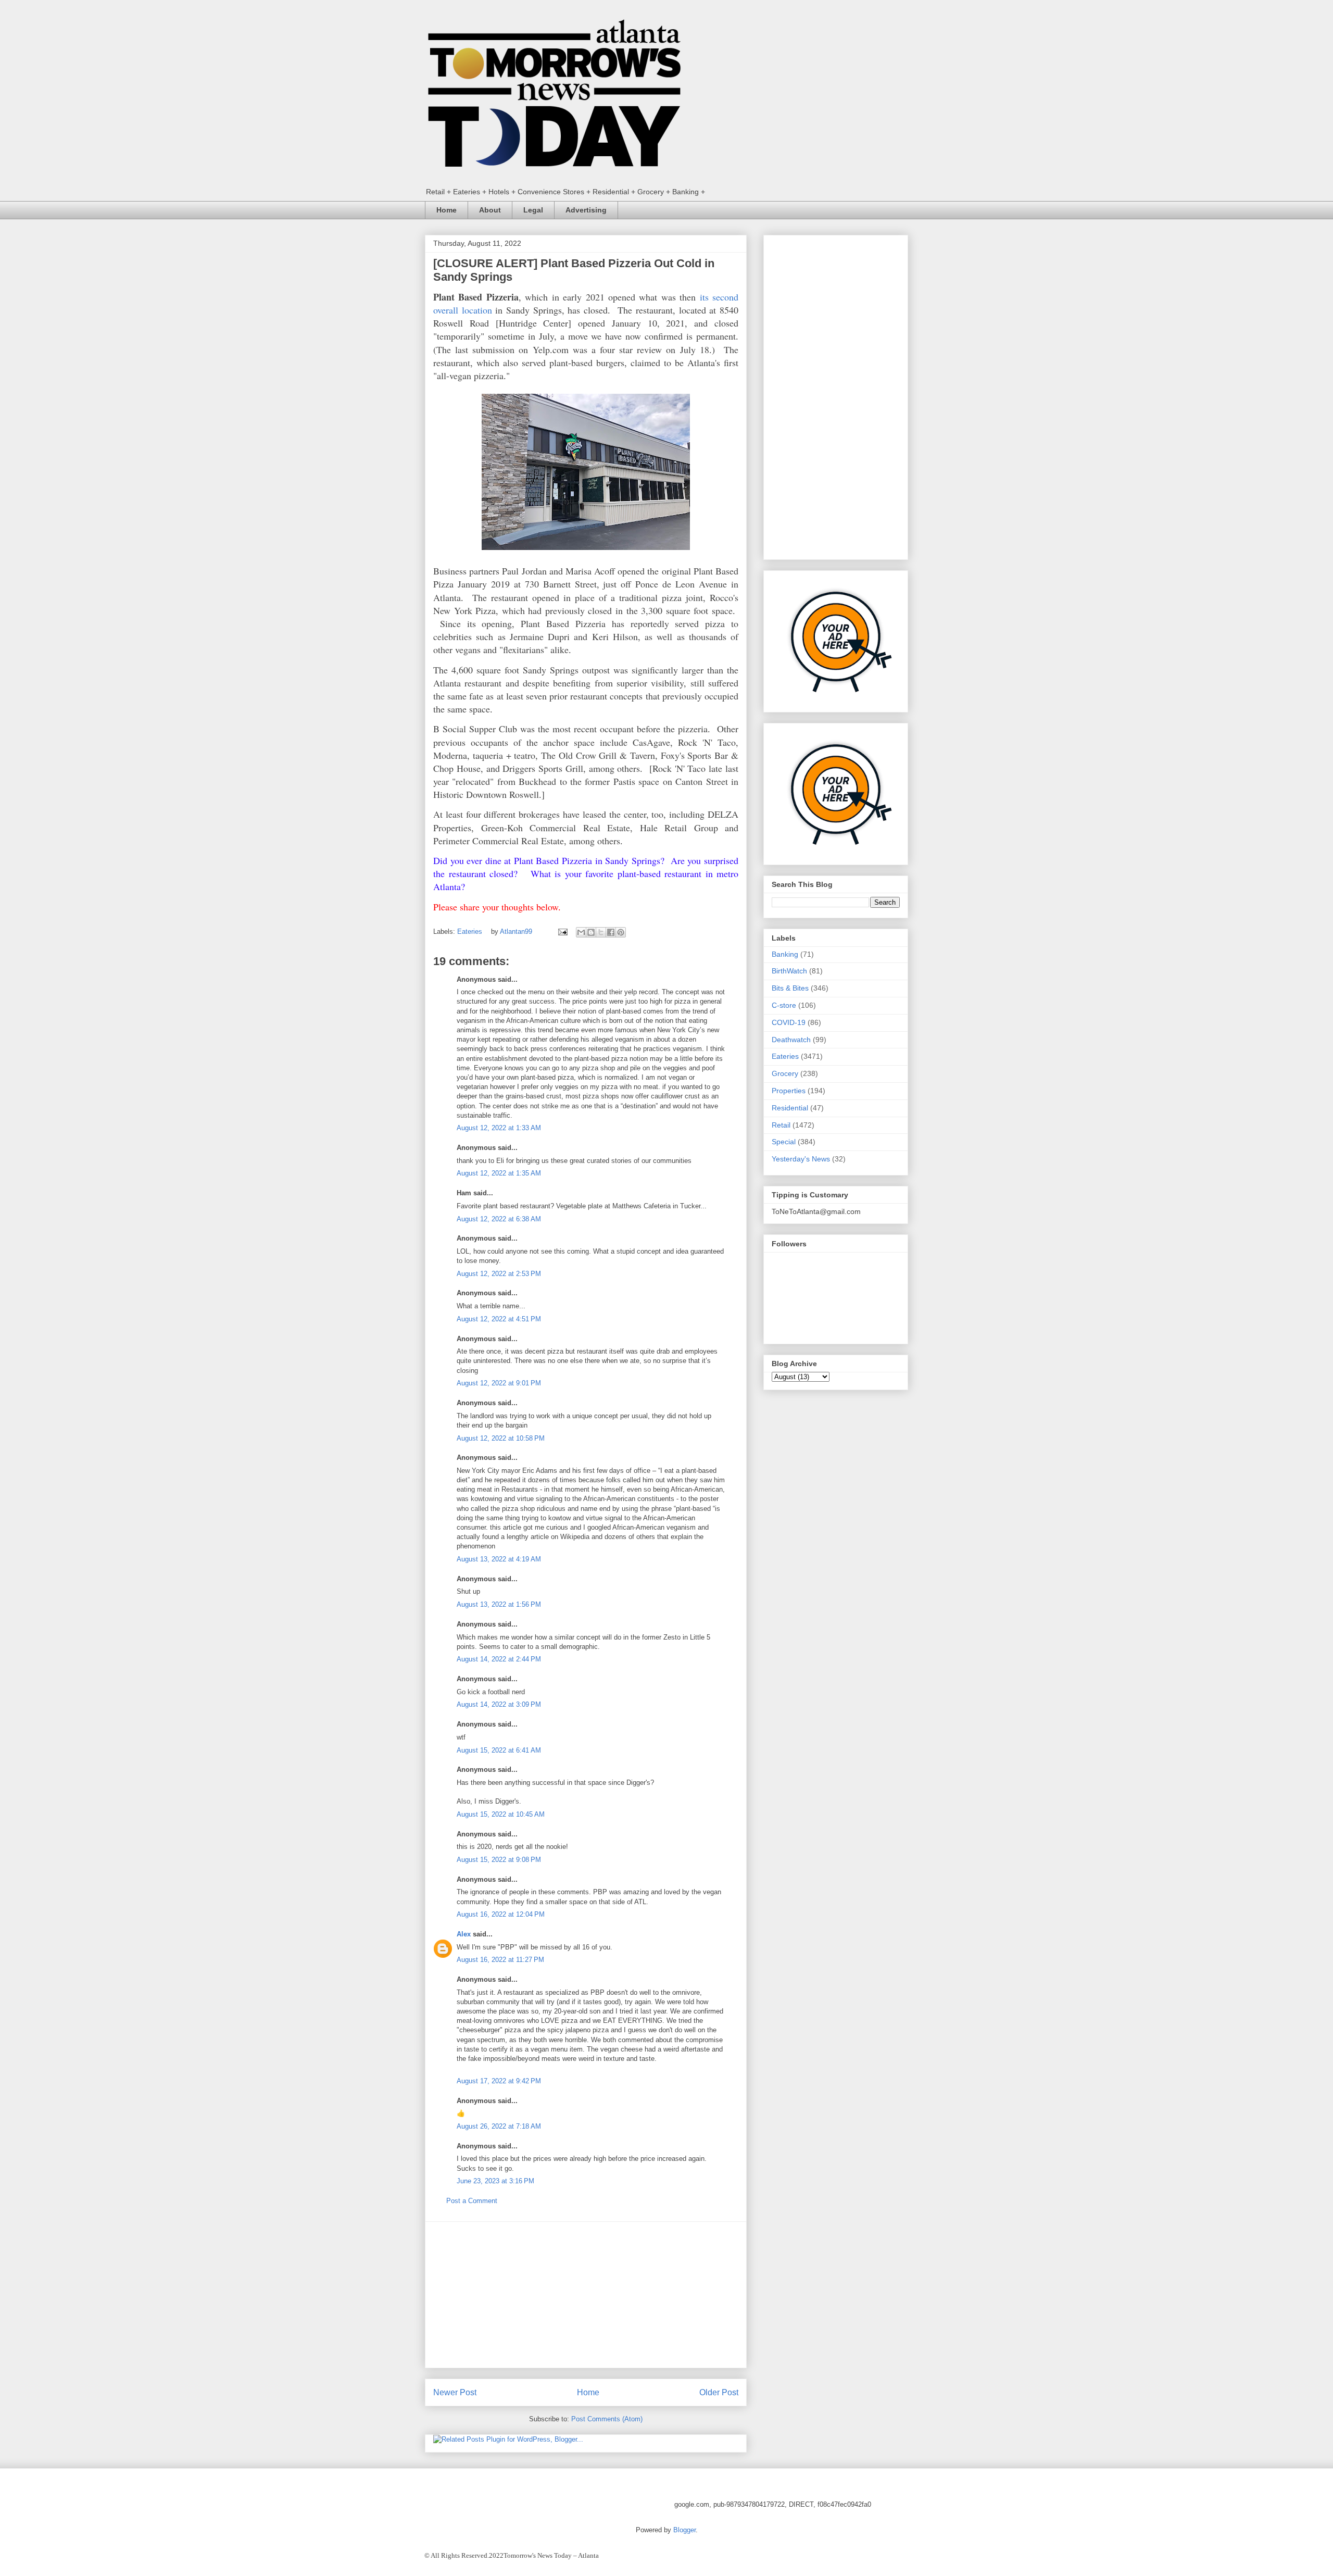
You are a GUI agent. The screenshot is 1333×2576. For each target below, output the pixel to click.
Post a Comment (472, 2201)
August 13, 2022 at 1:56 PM (499, 1604)
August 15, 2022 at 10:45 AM (501, 1814)
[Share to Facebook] (611, 932)
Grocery (785, 1073)
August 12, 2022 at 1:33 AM (499, 1128)
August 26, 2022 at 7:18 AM (499, 2126)
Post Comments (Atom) (607, 2419)
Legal (533, 210)
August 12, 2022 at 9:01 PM (499, 1383)
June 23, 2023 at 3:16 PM (495, 2181)
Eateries (470, 931)
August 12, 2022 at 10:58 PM (501, 1438)
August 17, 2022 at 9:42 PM (499, 2081)
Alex (464, 1934)
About (490, 210)
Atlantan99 (517, 931)
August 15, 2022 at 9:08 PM (499, 1860)
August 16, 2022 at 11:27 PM (500, 1960)
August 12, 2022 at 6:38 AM (499, 1219)
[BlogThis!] (591, 932)
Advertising (586, 210)
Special (784, 1142)
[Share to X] (601, 932)
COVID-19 (789, 1022)
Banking (785, 954)
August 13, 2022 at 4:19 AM (499, 1559)
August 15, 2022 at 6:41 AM (499, 1750)
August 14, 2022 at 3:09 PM (499, 1704)
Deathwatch (791, 1040)
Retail (781, 1125)
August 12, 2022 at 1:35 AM (499, 1173)
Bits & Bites (790, 988)
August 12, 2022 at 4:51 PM (499, 1319)
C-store (784, 1005)
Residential (790, 1108)
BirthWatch (789, 971)
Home (447, 210)
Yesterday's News (801, 1159)
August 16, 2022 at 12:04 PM (501, 1914)
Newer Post (455, 2392)
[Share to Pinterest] (621, 932)
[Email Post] (562, 931)
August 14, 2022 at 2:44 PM (499, 1659)
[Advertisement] (586, 2295)
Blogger (684, 2530)
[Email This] (581, 932)
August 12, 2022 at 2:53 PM (499, 1274)
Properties (789, 1091)
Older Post (719, 2392)
